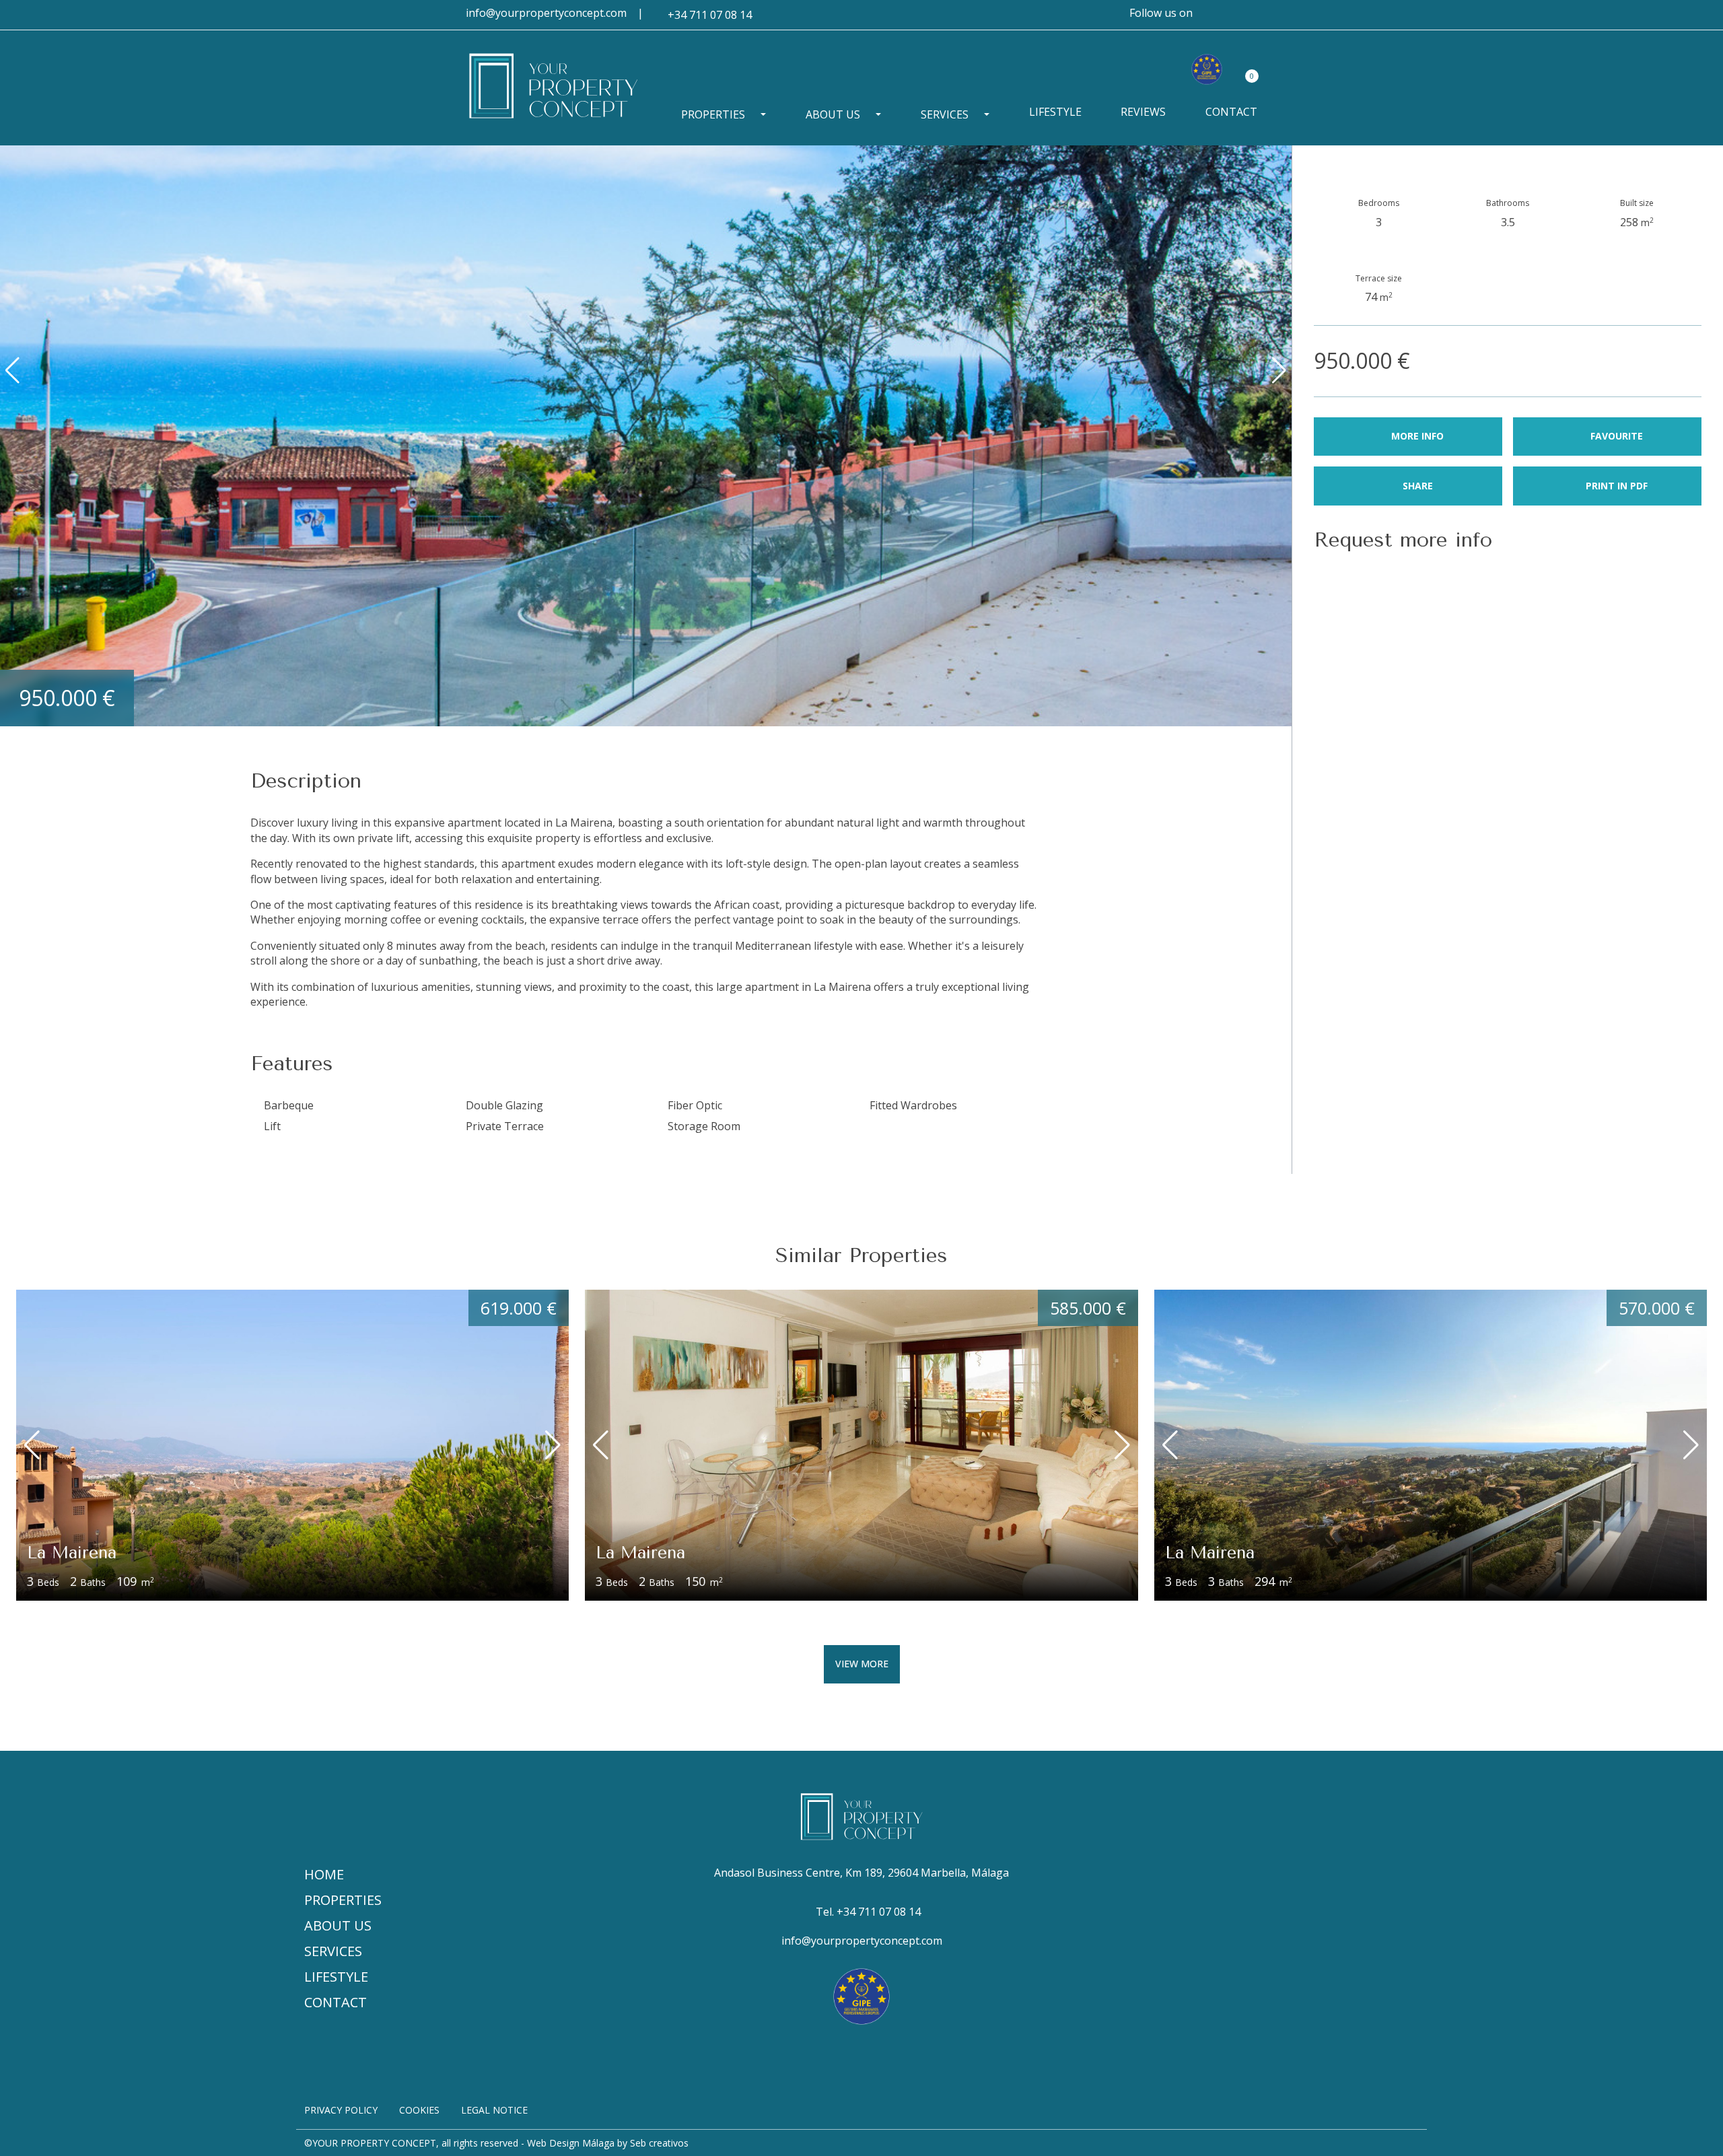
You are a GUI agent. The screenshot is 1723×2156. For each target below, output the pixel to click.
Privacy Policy (341, 2110)
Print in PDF (1617, 486)
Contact (1231, 112)
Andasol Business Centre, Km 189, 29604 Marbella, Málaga (861, 1873)
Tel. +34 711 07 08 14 (868, 1912)
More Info (1417, 436)
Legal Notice (494, 2110)
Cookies (419, 2110)
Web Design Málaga (571, 2143)
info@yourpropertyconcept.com (546, 13)
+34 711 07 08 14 (710, 15)
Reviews (1143, 112)
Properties (713, 114)
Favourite (1617, 436)
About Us (833, 114)
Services (945, 114)
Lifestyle (1055, 112)
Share (1418, 486)
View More (862, 1664)
